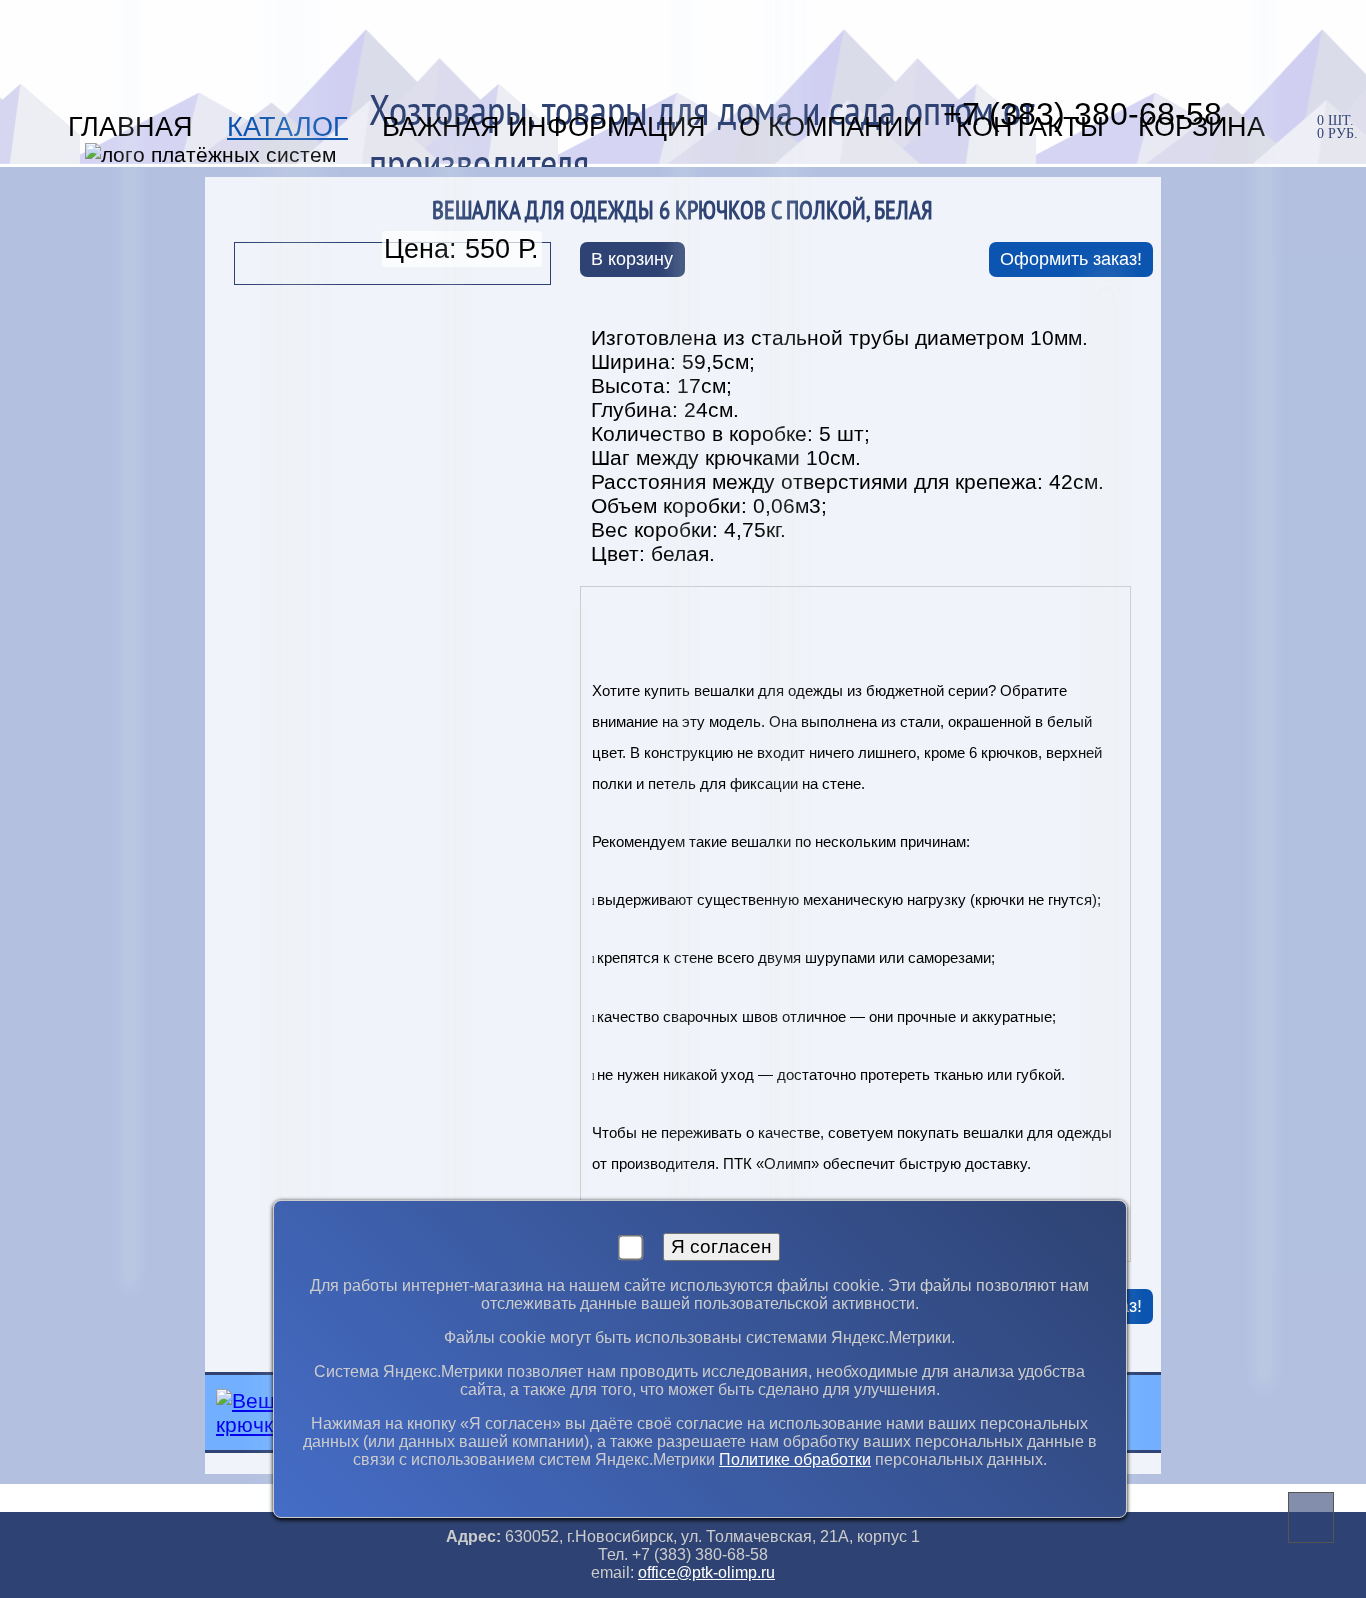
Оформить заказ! (1071, 259)
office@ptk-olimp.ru (706, 1572)
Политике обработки (795, 1459)
